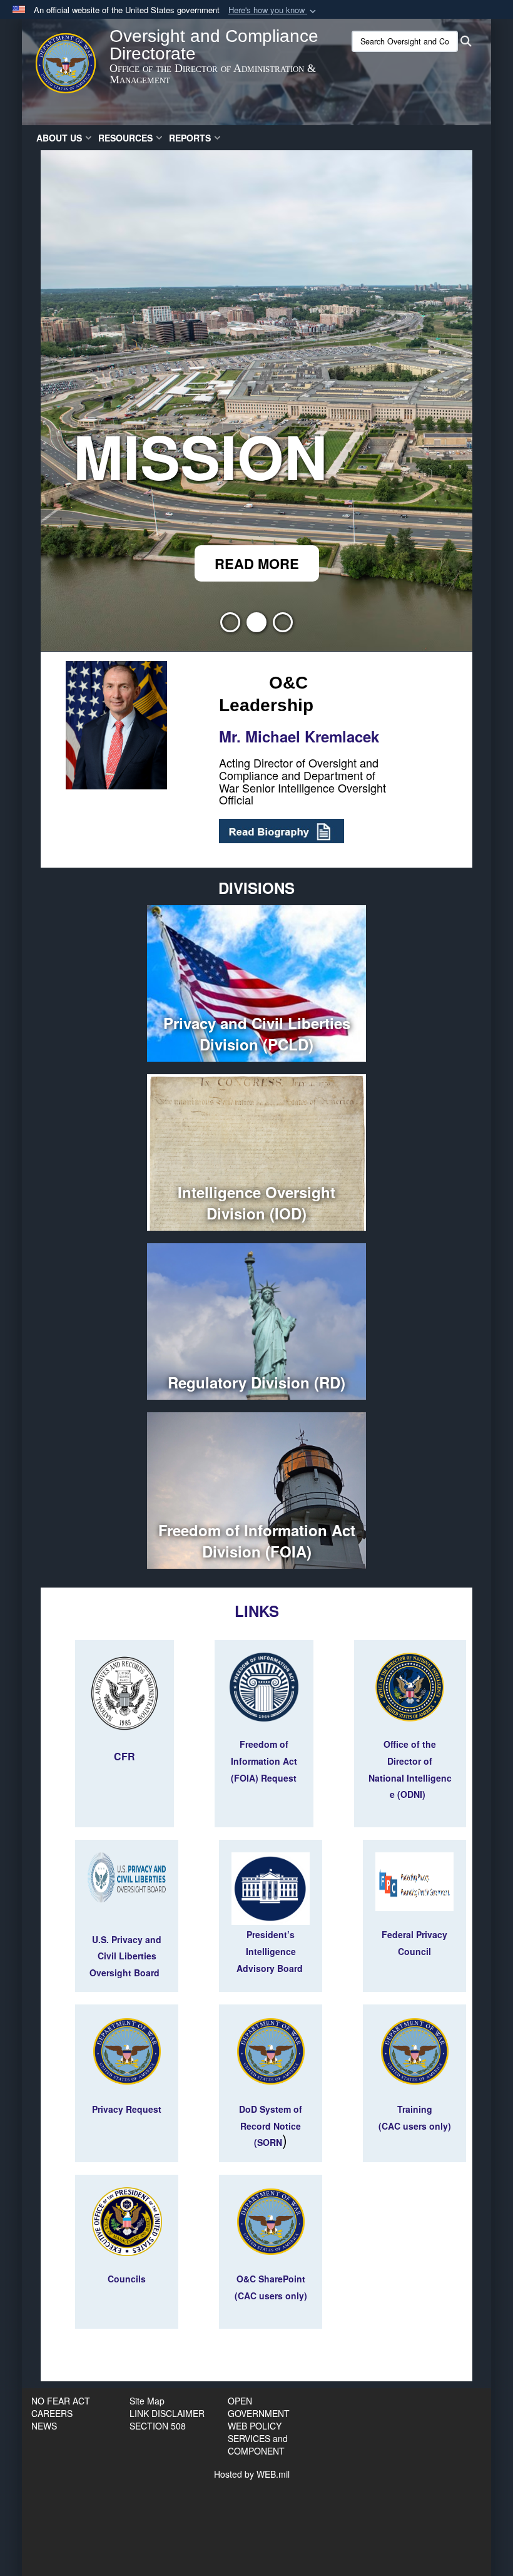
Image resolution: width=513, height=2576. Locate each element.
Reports (190, 138)
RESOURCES (125, 138)
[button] (273, 10)
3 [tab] (283, 626)
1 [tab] (230, 626)
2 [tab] (256, 626)
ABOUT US (59, 138)
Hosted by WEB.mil (252, 2474)
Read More (257, 563)
